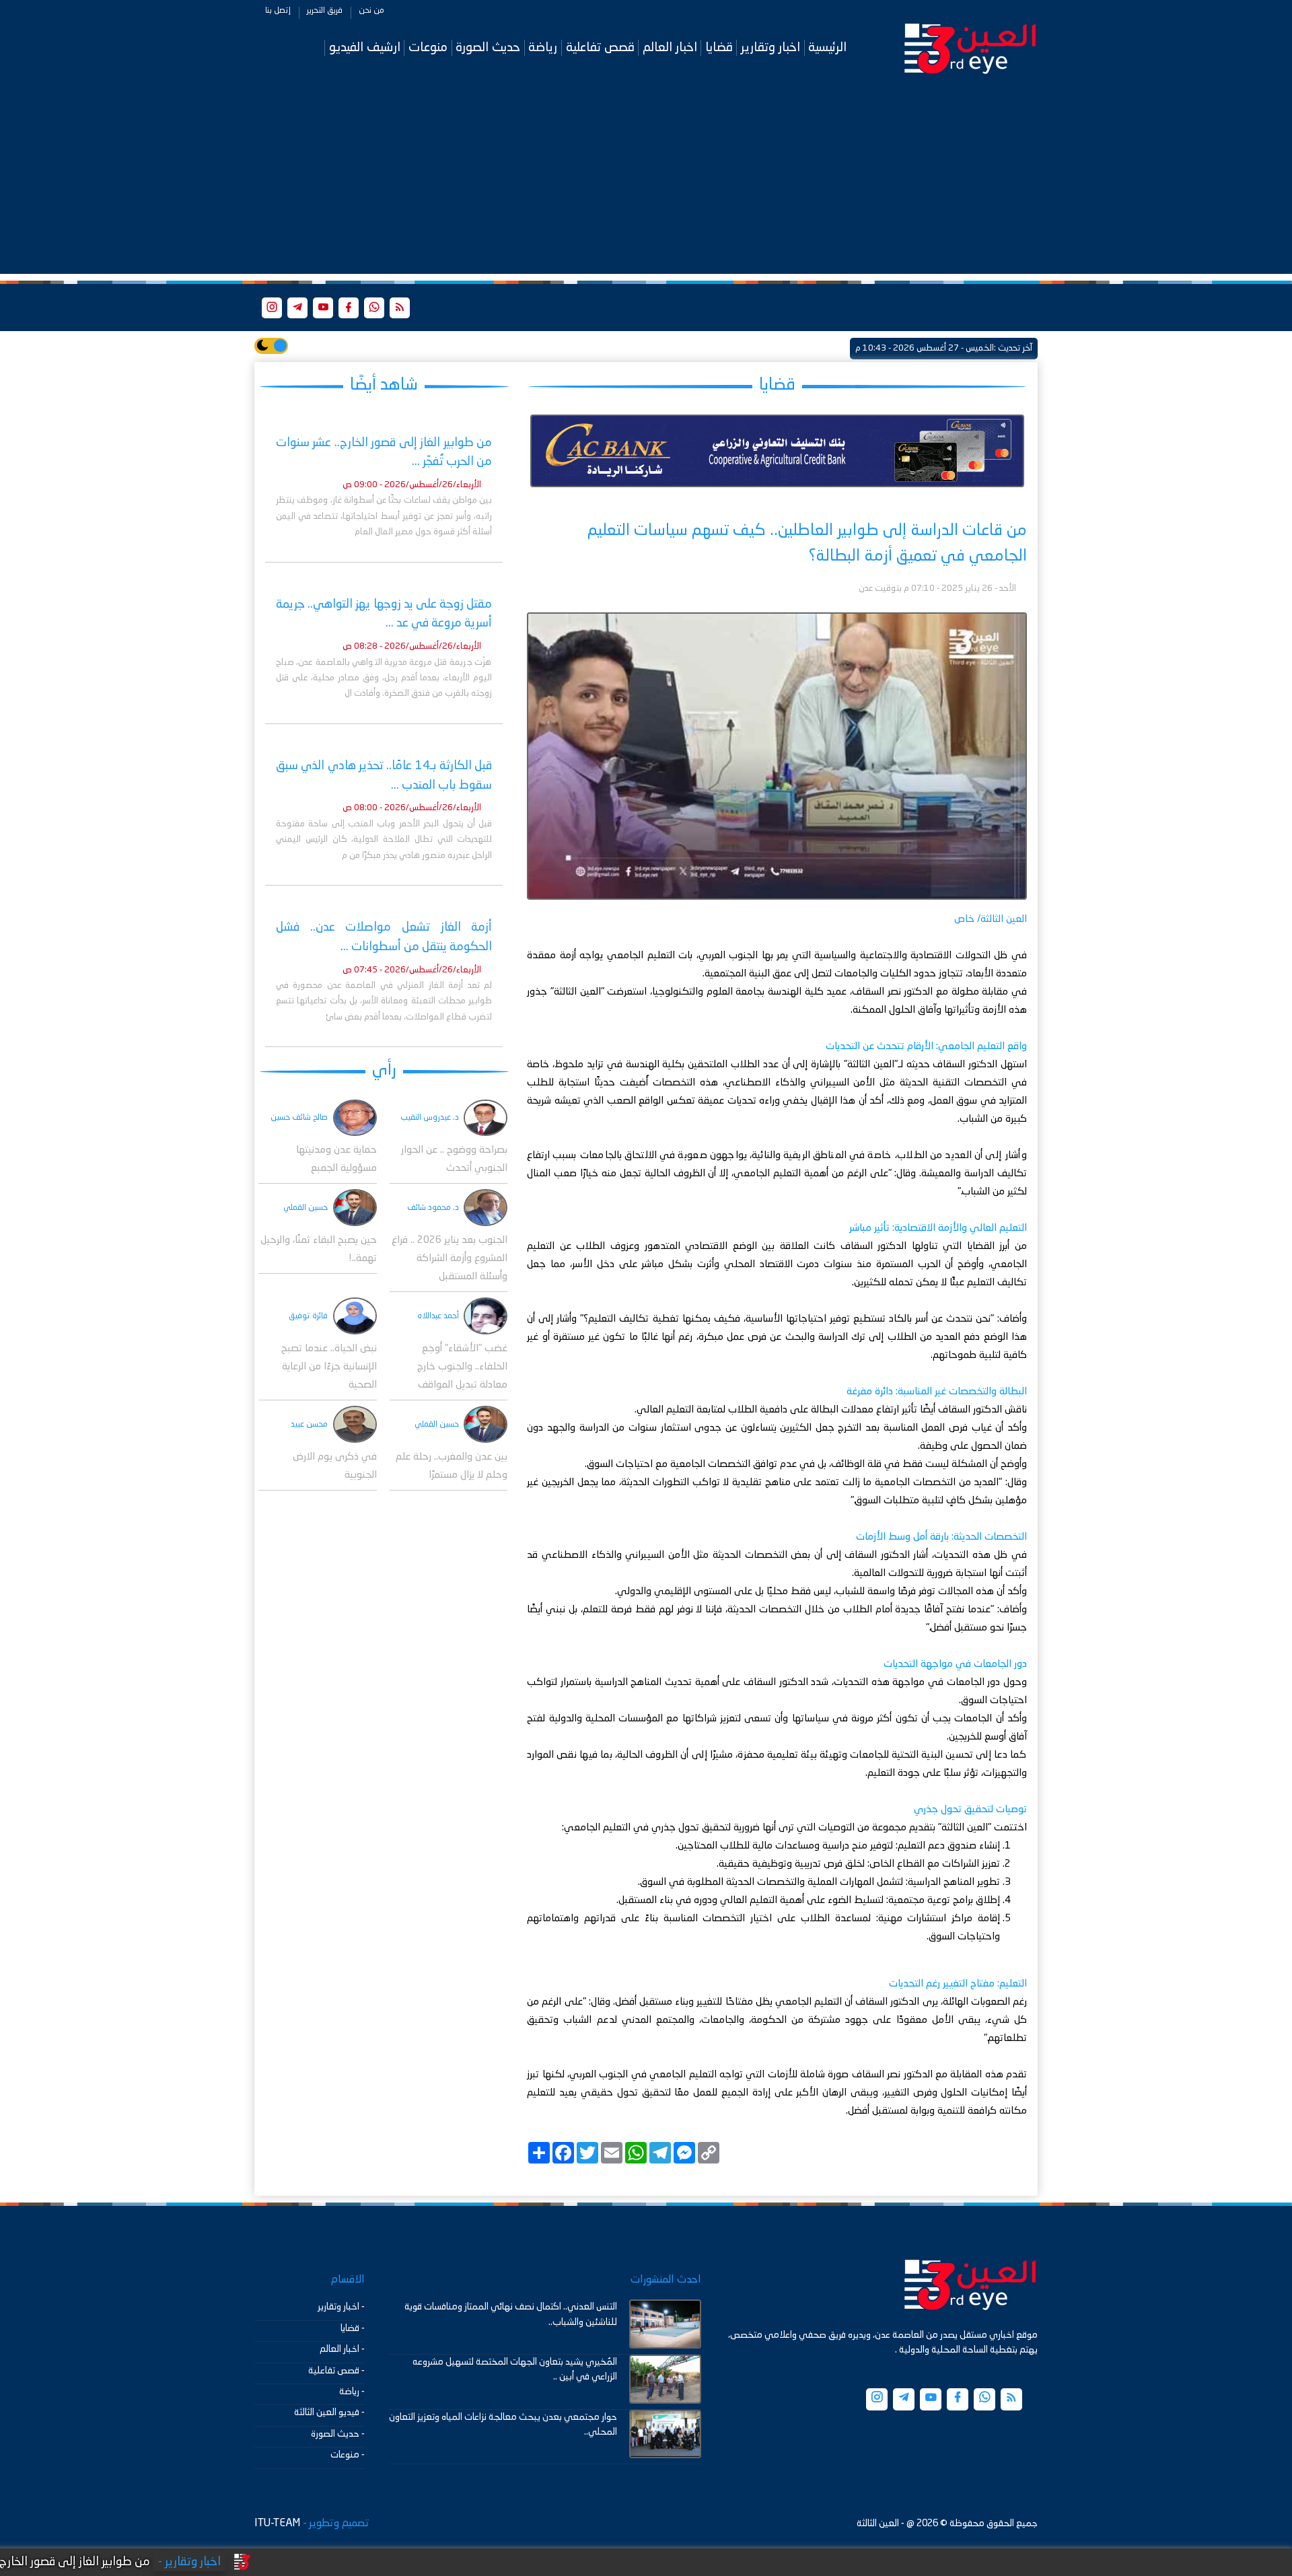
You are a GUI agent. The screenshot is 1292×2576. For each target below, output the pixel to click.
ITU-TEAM (277, 2524)
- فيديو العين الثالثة (329, 2412)
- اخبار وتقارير (341, 2307)
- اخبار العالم (342, 2349)
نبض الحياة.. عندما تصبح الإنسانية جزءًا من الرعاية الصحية (329, 1367)
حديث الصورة (488, 47)
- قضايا (353, 2328)
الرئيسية (827, 47)
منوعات (428, 47)
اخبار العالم (670, 47)
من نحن (371, 11)
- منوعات (348, 2455)
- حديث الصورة (338, 2434)
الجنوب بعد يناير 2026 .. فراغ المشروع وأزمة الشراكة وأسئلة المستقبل (450, 1259)
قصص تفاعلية (600, 47)
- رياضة (352, 2392)
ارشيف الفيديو (365, 47)
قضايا (719, 47)
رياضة (543, 47)
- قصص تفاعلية (336, 2371)
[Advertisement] (646, 180)
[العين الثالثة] (970, 48)
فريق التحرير (325, 11)
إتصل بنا (278, 11)
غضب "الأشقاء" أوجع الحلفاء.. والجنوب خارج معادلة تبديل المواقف (462, 1367)
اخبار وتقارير (770, 47)
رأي (384, 1070)
